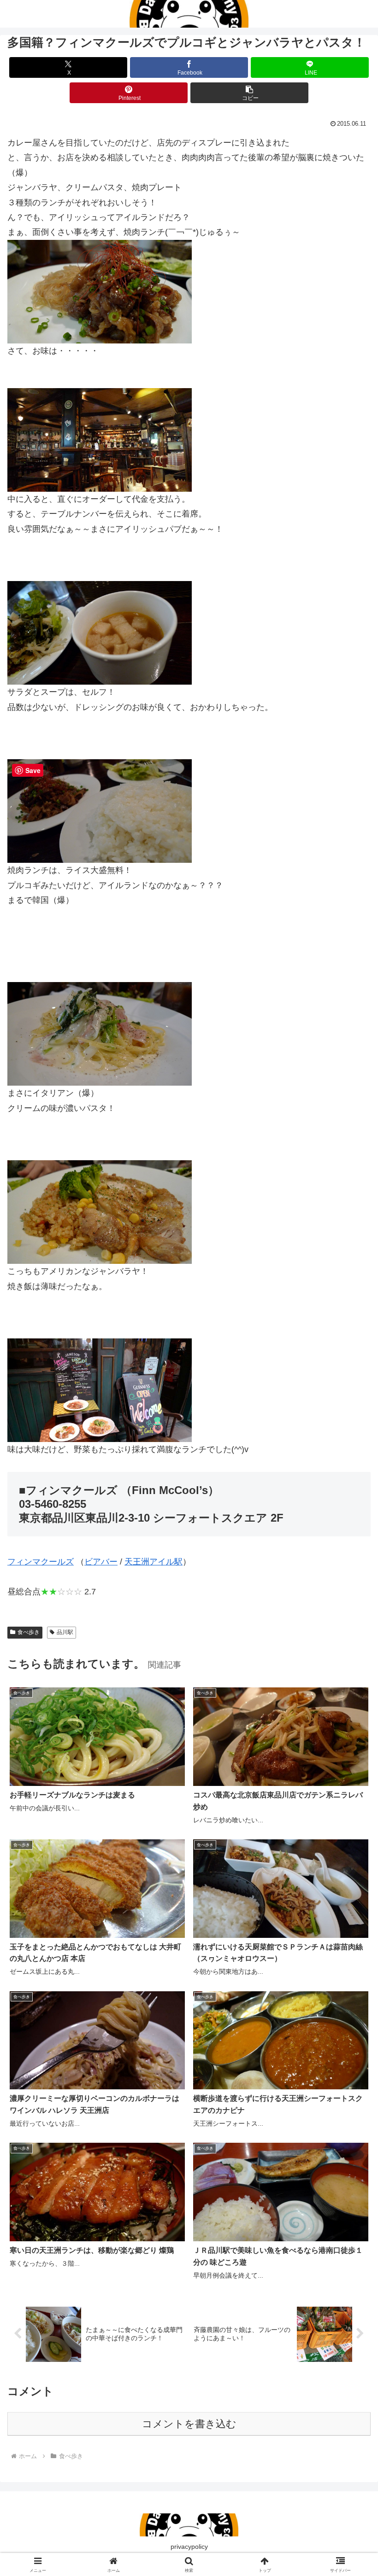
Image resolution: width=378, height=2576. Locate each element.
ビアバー (101, 1562)
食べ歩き (29, 1632)
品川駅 (65, 1632)
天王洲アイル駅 (154, 1562)
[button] (249, 93)
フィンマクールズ (41, 1562)
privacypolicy (189, 2547)
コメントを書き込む (189, 2424)
